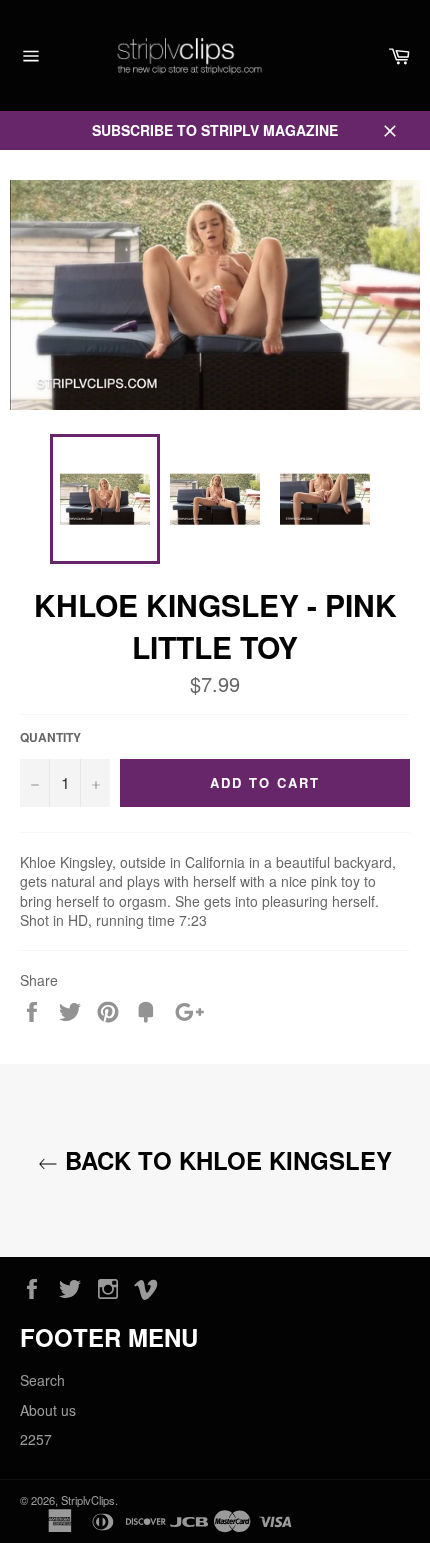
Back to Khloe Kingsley (225, 1160)
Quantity (50, 738)
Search (42, 1380)
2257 (36, 1439)
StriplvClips (88, 1500)
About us (48, 1410)
